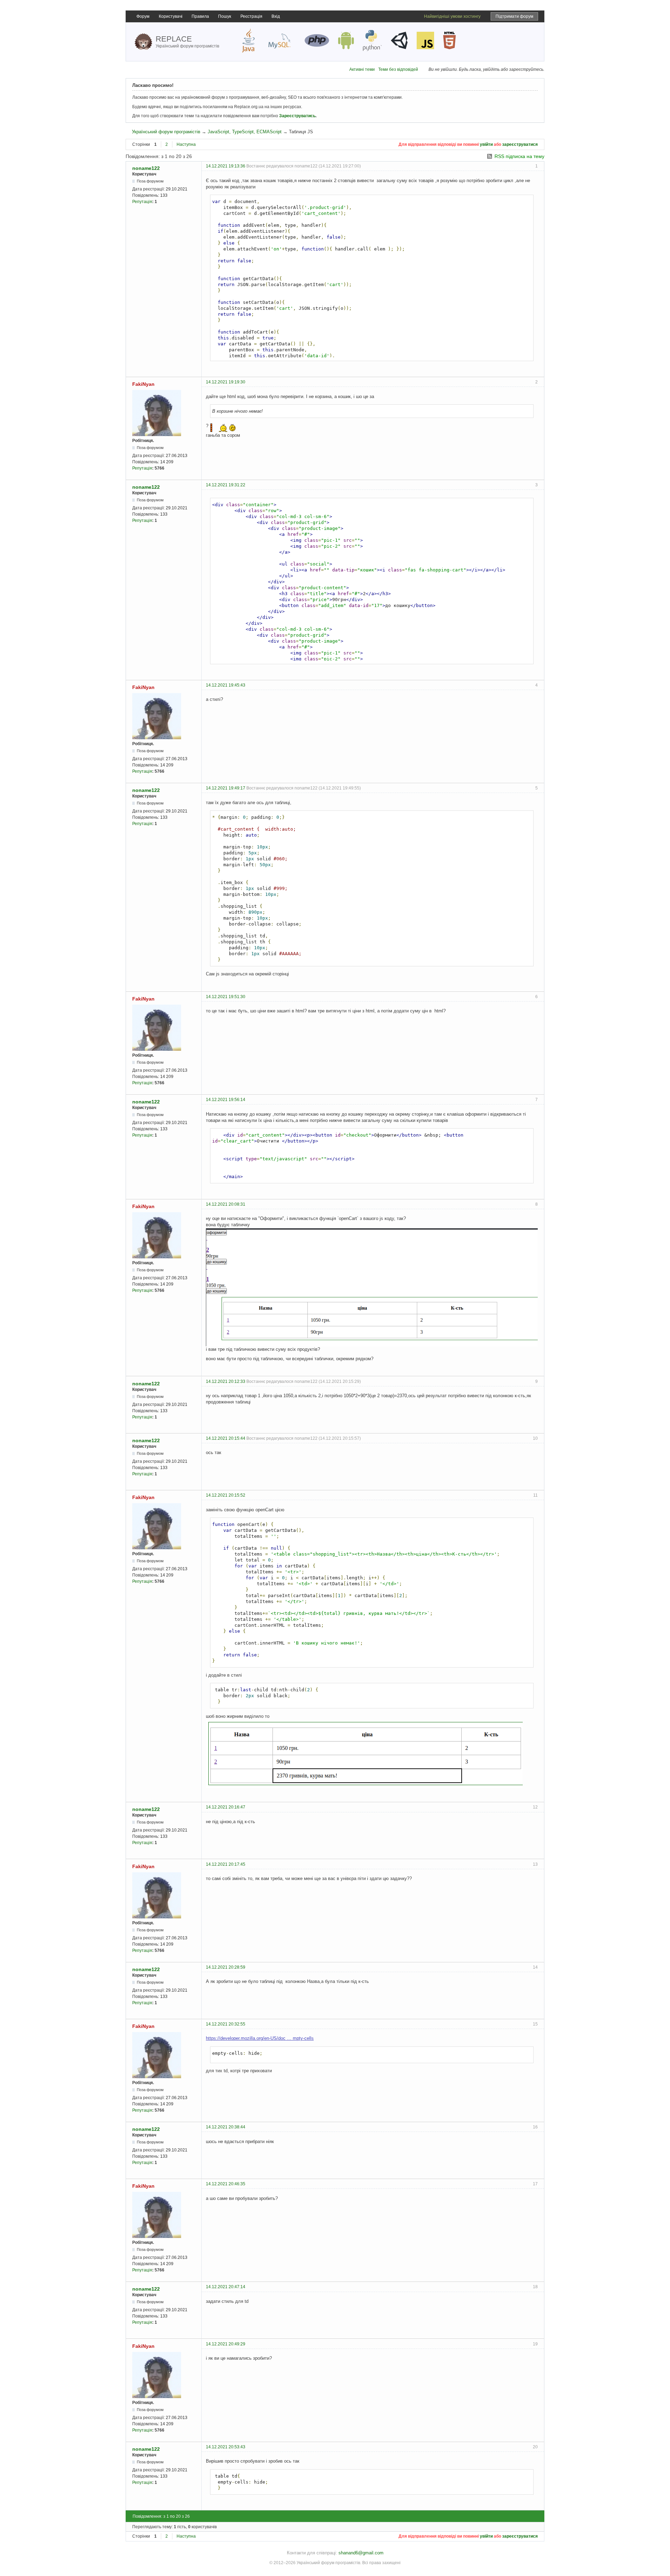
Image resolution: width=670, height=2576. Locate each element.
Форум (143, 16)
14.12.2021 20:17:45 (226, 1864)
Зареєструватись (297, 116)
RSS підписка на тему (519, 156)
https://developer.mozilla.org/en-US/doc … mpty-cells (260, 2038)
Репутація (142, 202)
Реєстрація (251, 16)
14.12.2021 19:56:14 (226, 1100)
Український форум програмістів (166, 132)
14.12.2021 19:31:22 (226, 485)
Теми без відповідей (398, 69)
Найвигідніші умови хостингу (452, 16)
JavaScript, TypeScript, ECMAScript (245, 132)
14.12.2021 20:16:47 (226, 1807)
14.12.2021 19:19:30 (226, 382)
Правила (200, 16)
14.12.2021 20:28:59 (226, 1967)
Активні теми (362, 69)
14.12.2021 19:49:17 (226, 788)
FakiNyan (143, 384)
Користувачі (171, 16)
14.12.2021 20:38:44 (226, 2127)
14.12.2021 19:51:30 (226, 997)
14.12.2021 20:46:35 (226, 2184)
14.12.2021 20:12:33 (226, 1381)
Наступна (186, 144)
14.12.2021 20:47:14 (226, 2287)
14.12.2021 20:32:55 (226, 2024)
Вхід (276, 16)
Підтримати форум (514, 16)
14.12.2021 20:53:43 (226, 2447)
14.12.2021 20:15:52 (226, 1495)
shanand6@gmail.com (361, 2553)
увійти (486, 144)
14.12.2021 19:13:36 (226, 166)
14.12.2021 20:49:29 (226, 2344)
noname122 (146, 168)
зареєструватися (520, 144)
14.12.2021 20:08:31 (226, 1204)
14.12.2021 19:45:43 (226, 685)
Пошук (225, 16)
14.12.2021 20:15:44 (226, 1438)
